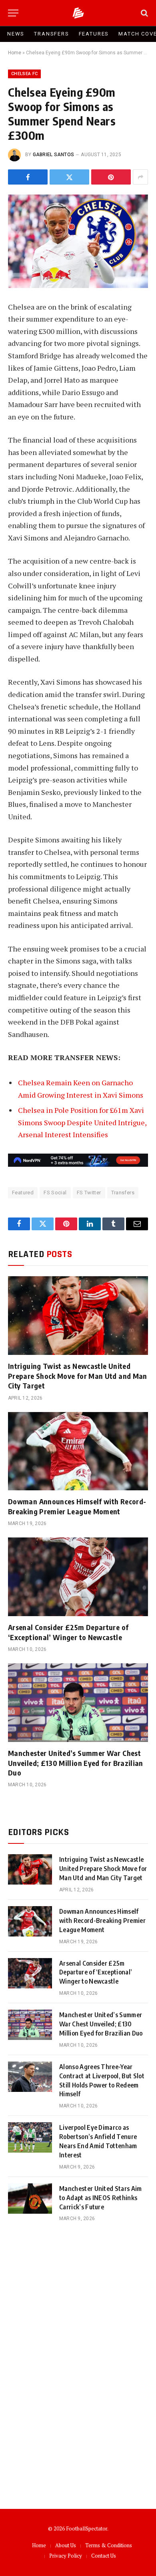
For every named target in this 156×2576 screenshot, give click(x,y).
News (16, 34)
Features (94, 34)
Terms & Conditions (109, 2545)
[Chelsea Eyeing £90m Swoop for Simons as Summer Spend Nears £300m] (78, 241)
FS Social (55, 1193)
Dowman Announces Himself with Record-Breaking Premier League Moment (77, 1506)
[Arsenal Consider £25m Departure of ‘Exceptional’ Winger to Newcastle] (78, 1577)
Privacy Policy (66, 2556)
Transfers (51, 34)
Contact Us (104, 2556)
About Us (66, 2545)
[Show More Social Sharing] (140, 177)
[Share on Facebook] (28, 177)
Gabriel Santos (53, 155)
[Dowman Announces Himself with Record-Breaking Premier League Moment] (78, 1451)
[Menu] (13, 13)
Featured (23, 1193)
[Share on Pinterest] (111, 177)
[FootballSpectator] (78, 13)
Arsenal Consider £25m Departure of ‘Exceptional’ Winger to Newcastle (68, 1632)
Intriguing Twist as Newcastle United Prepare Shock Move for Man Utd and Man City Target (78, 1376)
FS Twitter (89, 1193)
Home (15, 53)
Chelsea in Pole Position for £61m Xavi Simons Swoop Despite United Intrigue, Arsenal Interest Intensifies (82, 1122)
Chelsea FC (24, 74)
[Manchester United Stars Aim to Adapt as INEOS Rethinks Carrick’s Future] (30, 2199)
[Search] (144, 13)
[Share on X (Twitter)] (69, 177)
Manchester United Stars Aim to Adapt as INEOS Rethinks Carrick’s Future (101, 2198)
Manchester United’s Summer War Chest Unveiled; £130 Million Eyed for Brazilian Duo (76, 1763)
